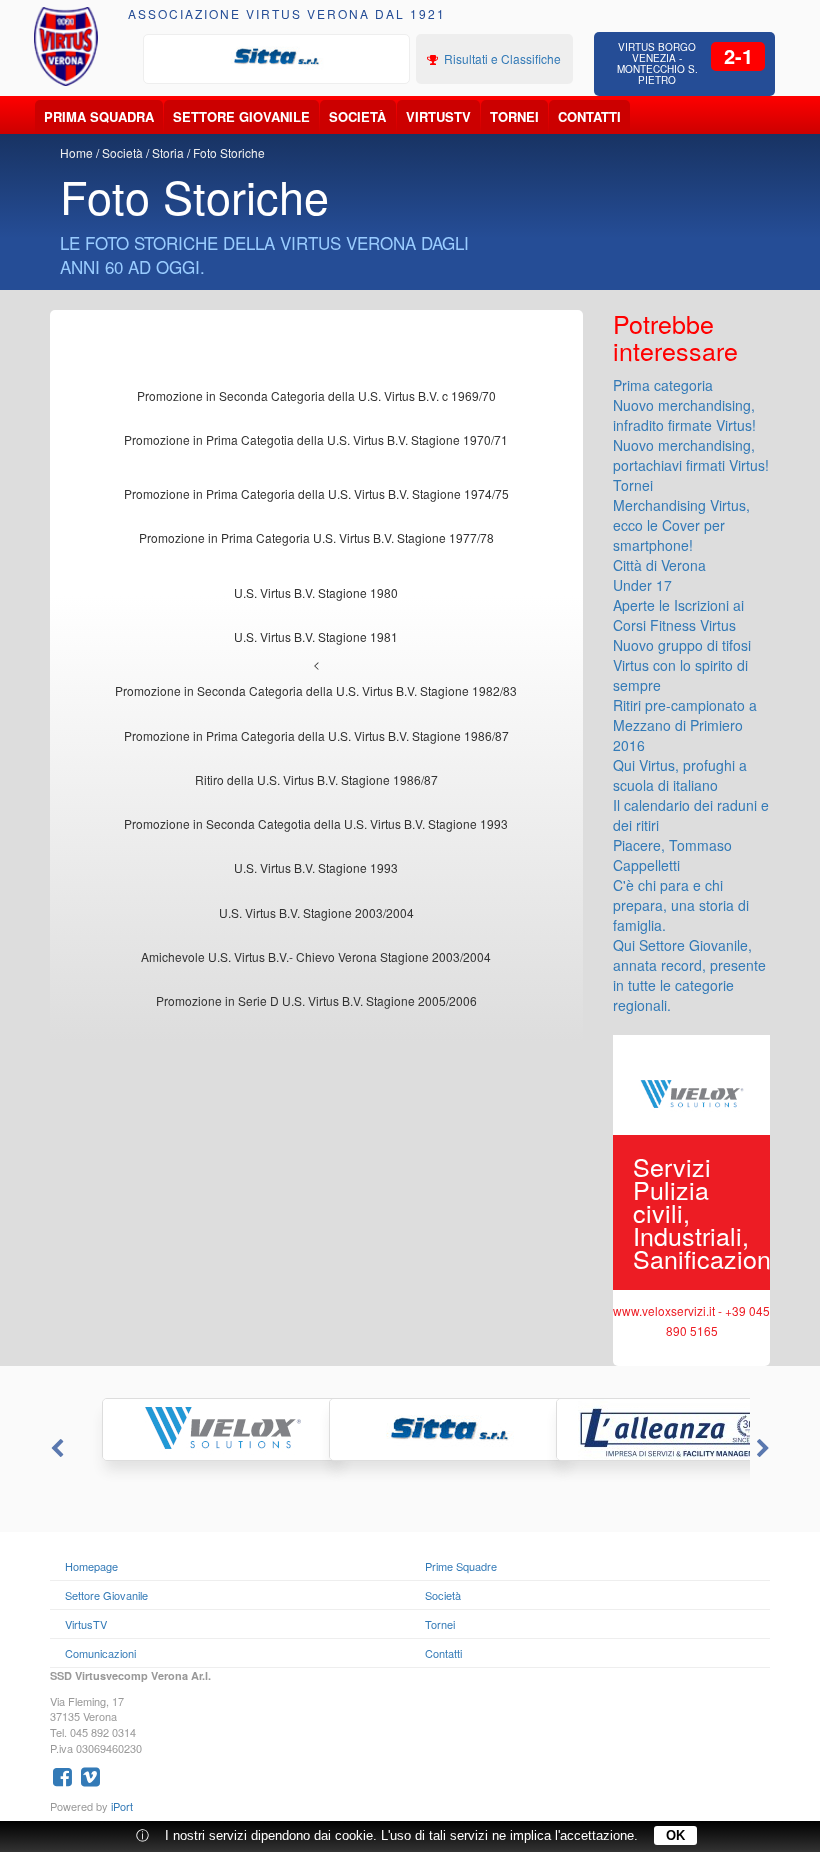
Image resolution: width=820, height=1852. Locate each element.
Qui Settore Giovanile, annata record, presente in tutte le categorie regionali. (689, 975)
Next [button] (765, 1449)
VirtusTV (438, 116)
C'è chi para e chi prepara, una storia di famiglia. (681, 905)
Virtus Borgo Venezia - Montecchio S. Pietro (657, 63)
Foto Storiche (229, 152)
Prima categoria (663, 385)
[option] (277, 57)
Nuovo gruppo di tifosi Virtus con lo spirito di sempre (682, 665)
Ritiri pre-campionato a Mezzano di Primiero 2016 (685, 725)
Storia (168, 152)
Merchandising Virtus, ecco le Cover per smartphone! (681, 525)
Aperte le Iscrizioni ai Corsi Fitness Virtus (678, 615)
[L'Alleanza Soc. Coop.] (637, 1429)
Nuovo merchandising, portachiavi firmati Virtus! (691, 455)
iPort (122, 1806)
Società (357, 116)
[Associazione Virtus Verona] (66, 46)
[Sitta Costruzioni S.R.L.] (277, 57)
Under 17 (642, 585)
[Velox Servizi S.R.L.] (183, 1429)
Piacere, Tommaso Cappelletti (672, 855)
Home (76, 152)
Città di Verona (659, 565)
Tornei (514, 116)
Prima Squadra (99, 116)
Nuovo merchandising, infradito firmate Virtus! (684, 415)
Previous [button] (55, 1449)
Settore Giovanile (241, 116)
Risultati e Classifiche (501, 58)
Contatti (589, 116)
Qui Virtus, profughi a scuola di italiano (680, 775)
